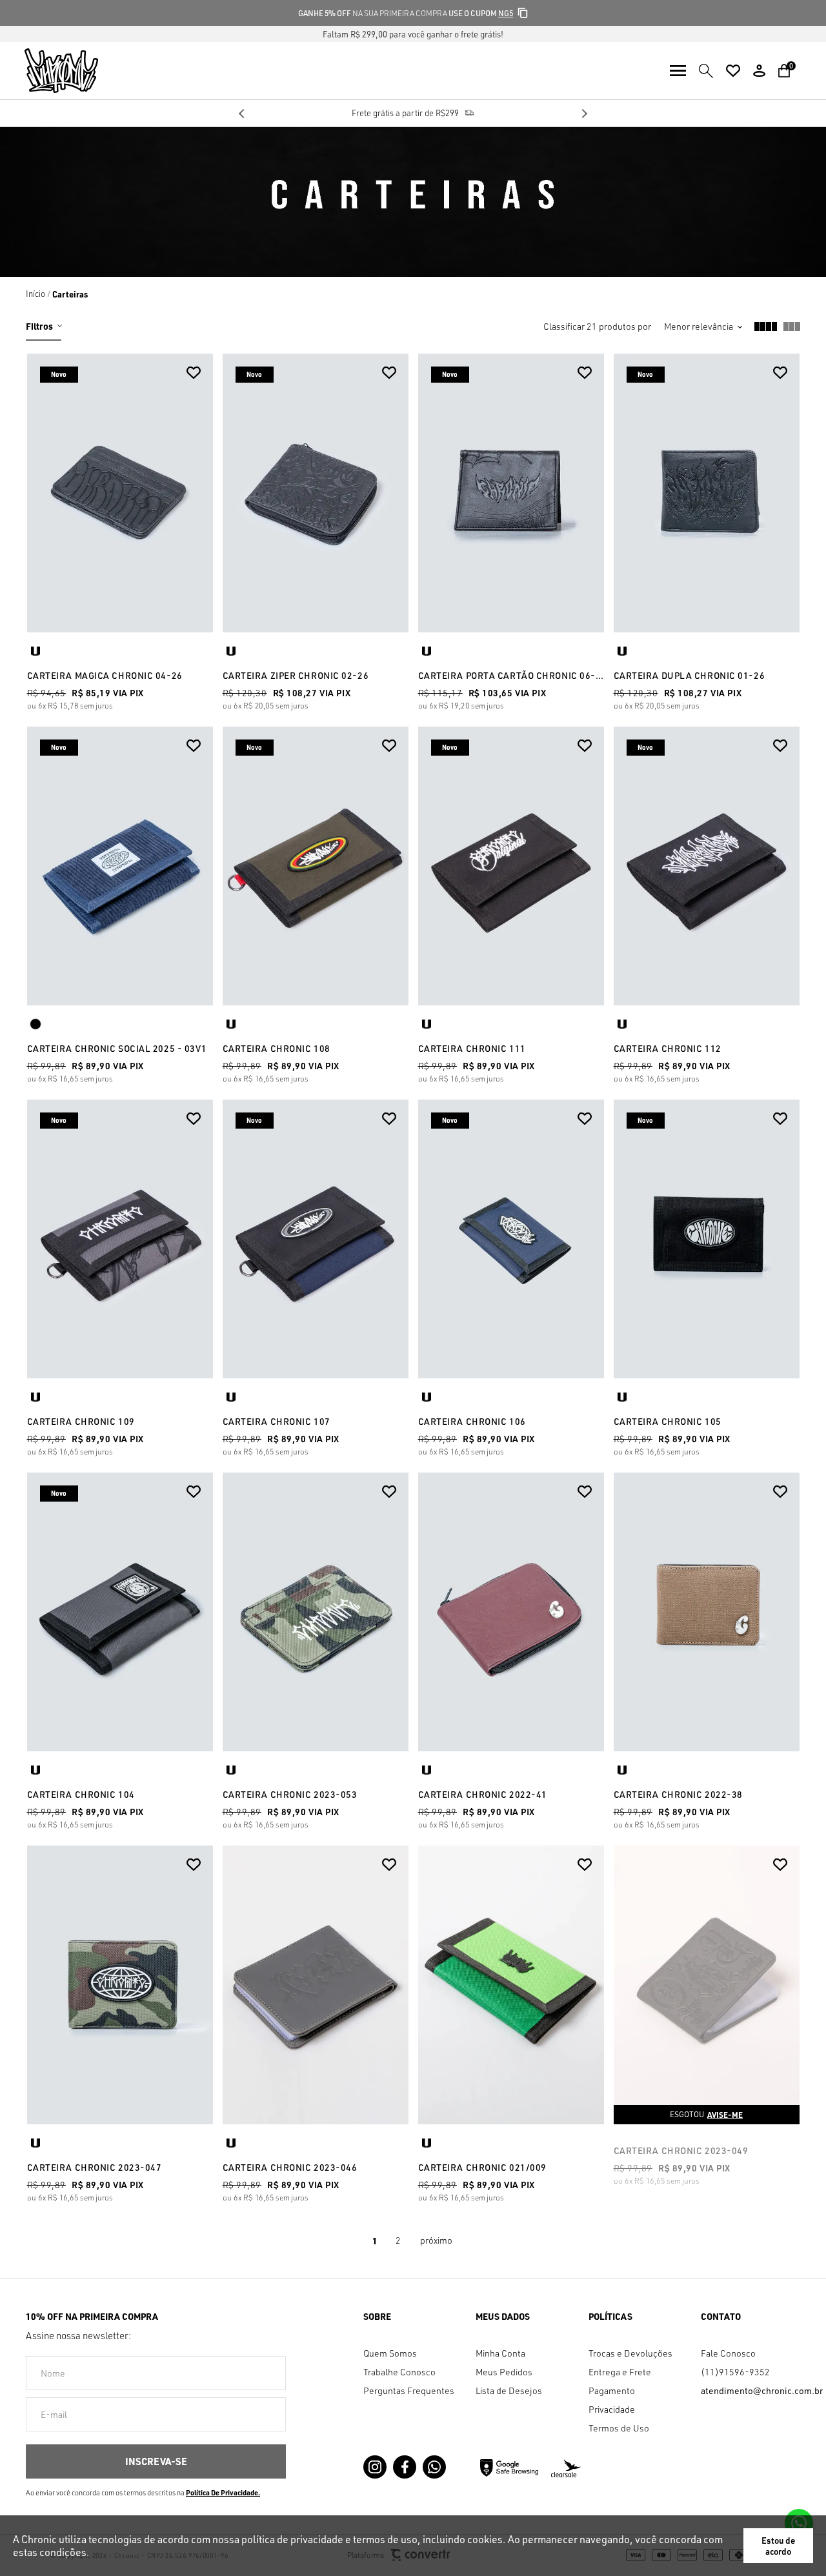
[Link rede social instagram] (375, 2467)
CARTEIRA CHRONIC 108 (277, 1048)
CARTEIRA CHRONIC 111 (472, 1048)
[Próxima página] (436, 2240)
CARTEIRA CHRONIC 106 (472, 1421)
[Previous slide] (242, 114)
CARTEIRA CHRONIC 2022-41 (483, 1794)
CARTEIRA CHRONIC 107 (277, 1421)
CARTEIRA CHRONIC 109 (81, 1421)
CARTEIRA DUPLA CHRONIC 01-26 (690, 675)
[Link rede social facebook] (405, 2467)
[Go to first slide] (584, 114)
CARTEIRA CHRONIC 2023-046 (290, 2167)
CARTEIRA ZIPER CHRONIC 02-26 (296, 675)
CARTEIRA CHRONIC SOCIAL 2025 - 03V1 (117, 1048)
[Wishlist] (733, 71)
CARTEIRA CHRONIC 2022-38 (678, 1794)
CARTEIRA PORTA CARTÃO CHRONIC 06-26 (511, 675)
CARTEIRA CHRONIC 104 (81, 1794)
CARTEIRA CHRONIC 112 (668, 1048)
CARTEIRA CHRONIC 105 (668, 1421)
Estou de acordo (778, 2546)
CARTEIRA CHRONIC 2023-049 (681, 2150)
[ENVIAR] (156, 2461)
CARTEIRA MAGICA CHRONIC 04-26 (105, 675)
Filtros (39, 326)
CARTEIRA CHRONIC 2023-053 (290, 1794)
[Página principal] (49, 71)
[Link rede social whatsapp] (434, 2467)
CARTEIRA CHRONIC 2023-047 (95, 2167)
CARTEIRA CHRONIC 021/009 (482, 2167)
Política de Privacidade (222, 2493)
